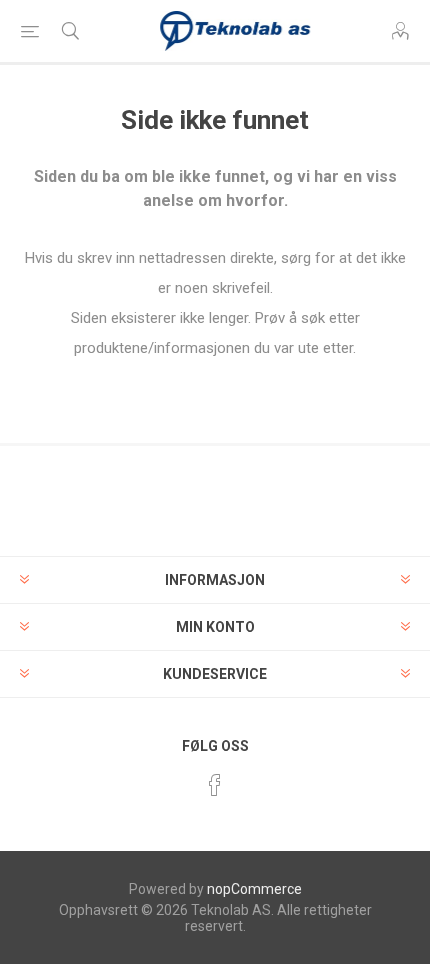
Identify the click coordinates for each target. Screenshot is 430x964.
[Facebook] (215, 785)
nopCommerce (254, 889)
